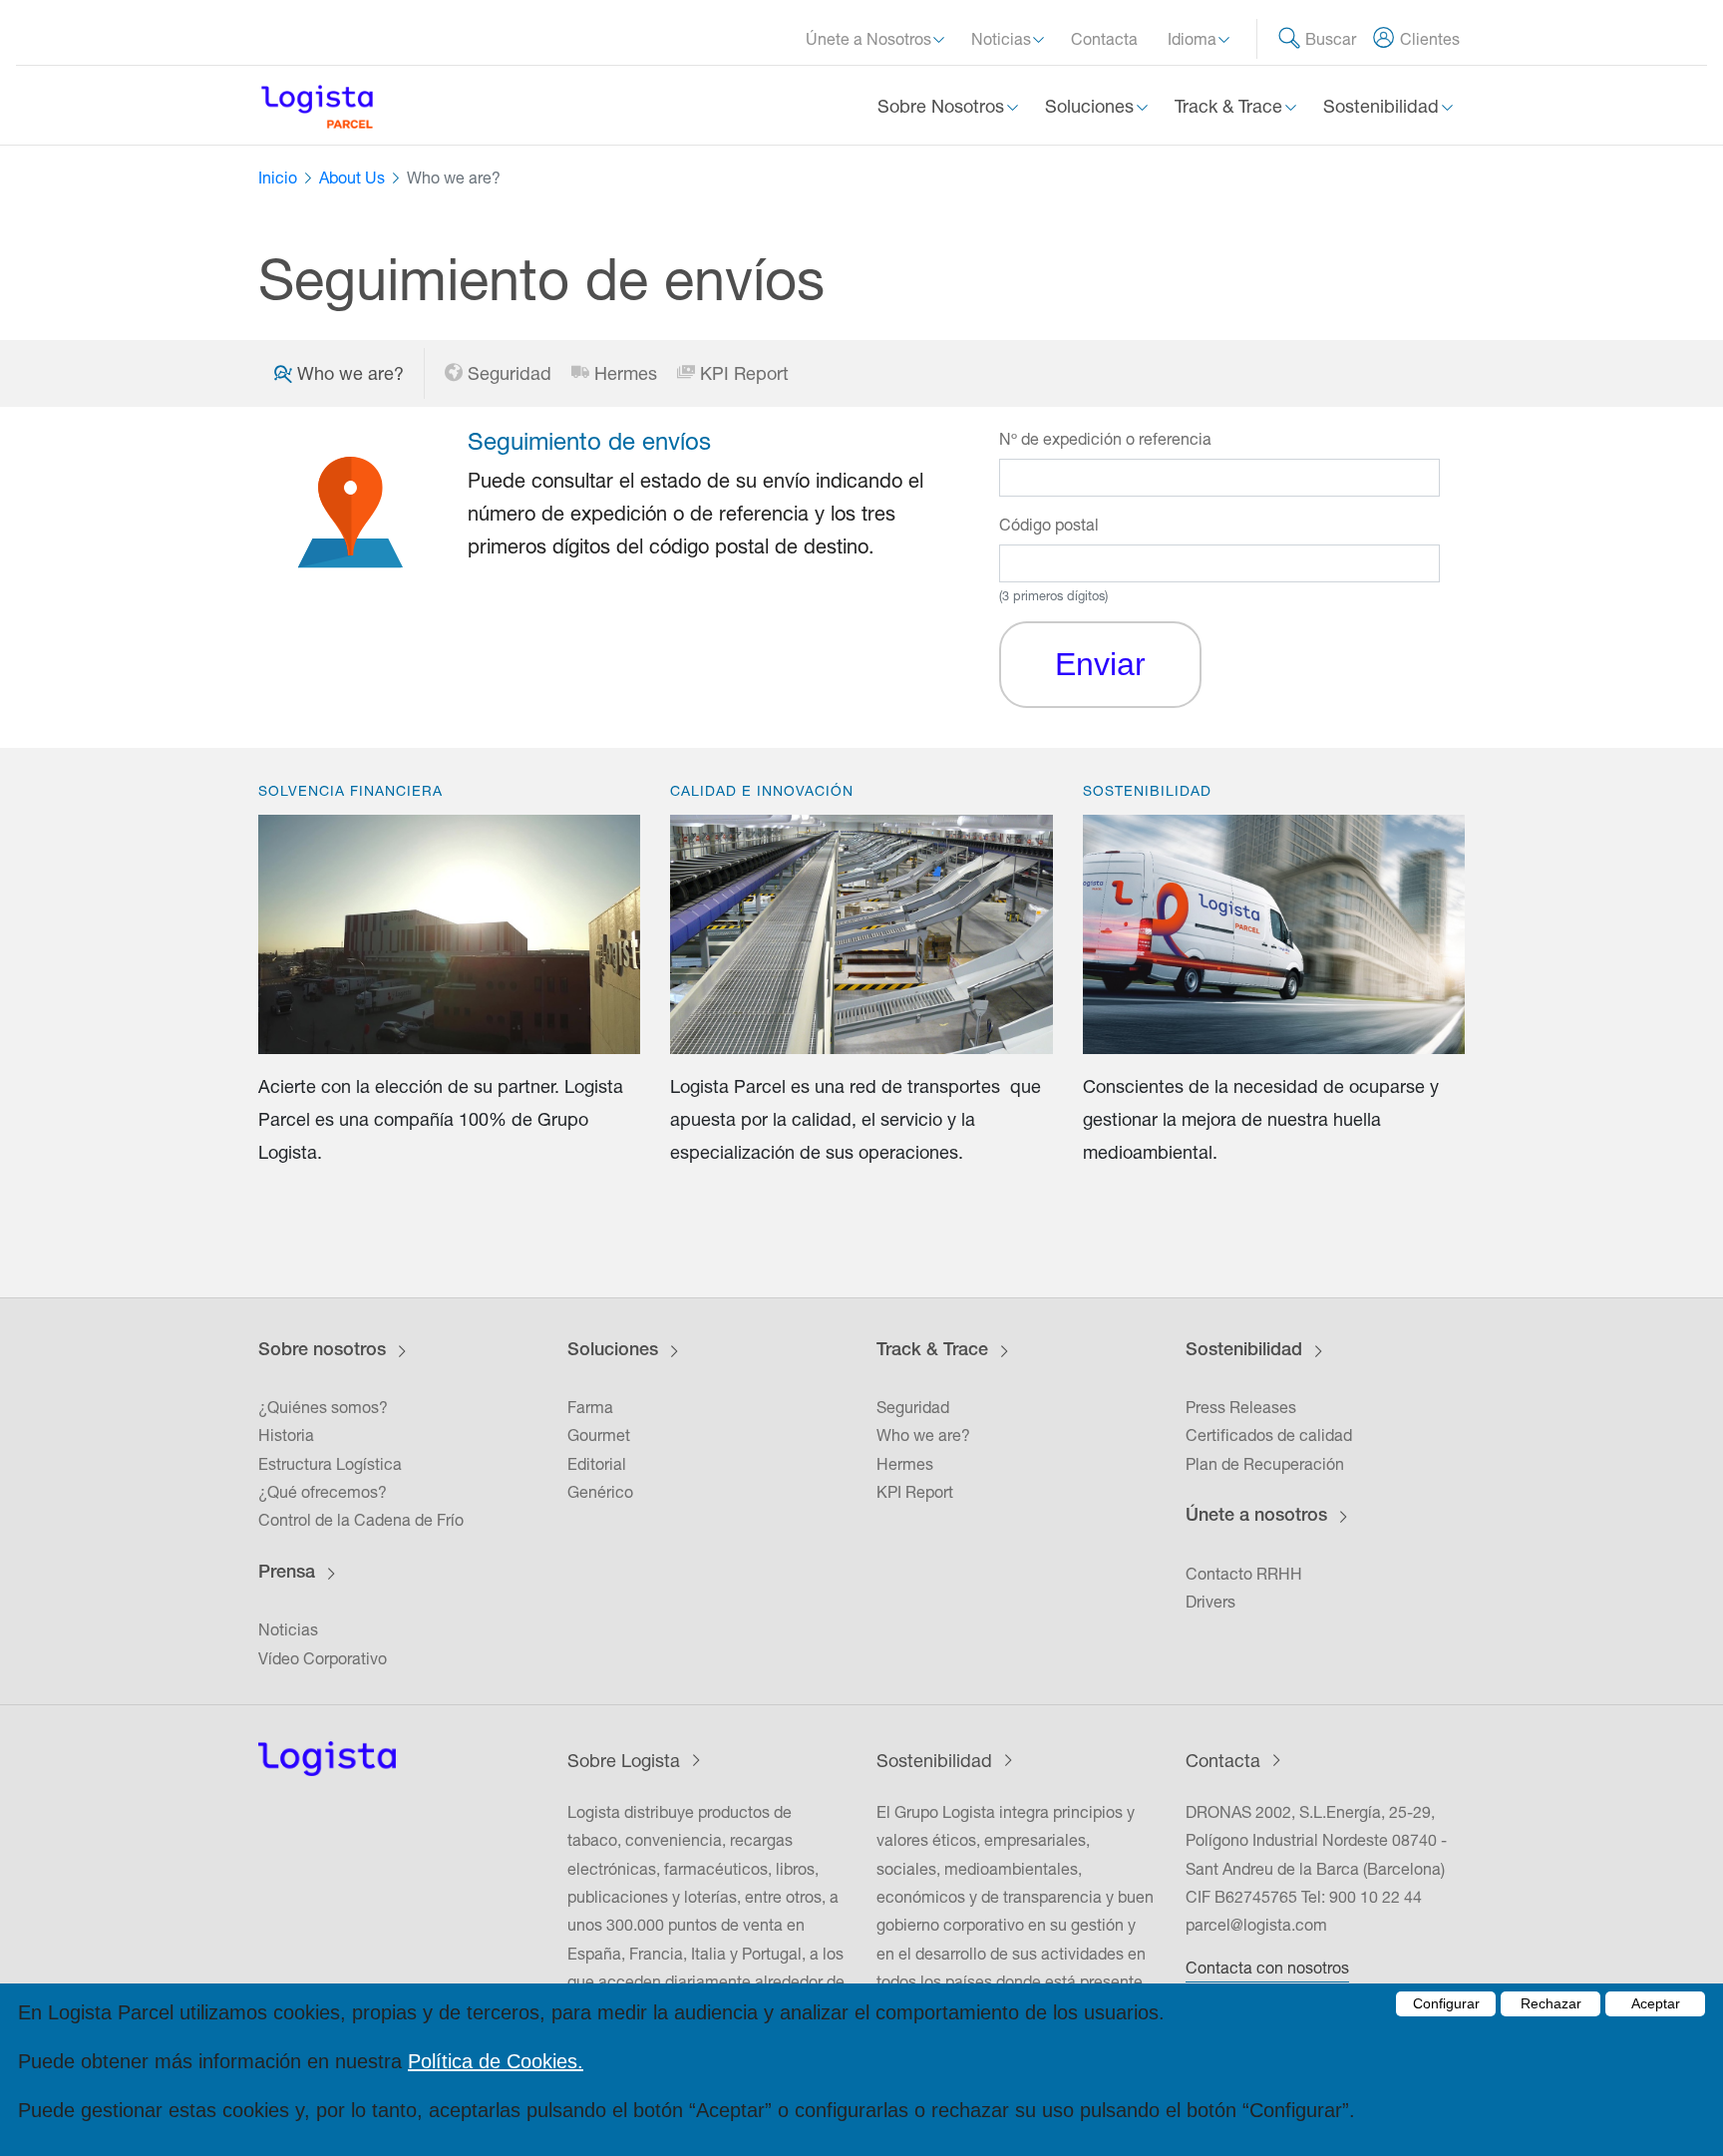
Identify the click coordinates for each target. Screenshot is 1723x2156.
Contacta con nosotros (1267, 1968)
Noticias (288, 1629)
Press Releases (1241, 1407)
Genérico (600, 1492)
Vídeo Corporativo (323, 1658)
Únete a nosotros (1256, 1517)
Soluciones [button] (1092, 106)
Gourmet (599, 1435)
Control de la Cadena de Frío (361, 1520)
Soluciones (613, 1351)
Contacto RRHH (1244, 1574)
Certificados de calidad (1269, 1435)
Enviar (1100, 664)
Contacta (1104, 39)
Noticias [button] (1003, 39)
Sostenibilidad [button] (1383, 106)
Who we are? (923, 1435)
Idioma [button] (1194, 39)
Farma (590, 1407)
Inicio (278, 178)
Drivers (1210, 1602)
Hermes (626, 373)
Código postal (1049, 525)
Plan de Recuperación (1265, 1464)
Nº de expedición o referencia (1105, 439)
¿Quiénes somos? (323, 1407)
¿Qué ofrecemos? (323, 1492)
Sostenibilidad (1244, 1351)
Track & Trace (932, 1351)
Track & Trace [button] (1231, 106)
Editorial (597, 1464)
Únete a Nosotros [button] (870, 39)
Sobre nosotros (322, 1351)
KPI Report (744, 373)
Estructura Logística (330, 1464)
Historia (286, 1435)
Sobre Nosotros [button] (943, 106)
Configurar (1446, 2003)
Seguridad (510, 373)
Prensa (287, 1574)
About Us (352, 178)
